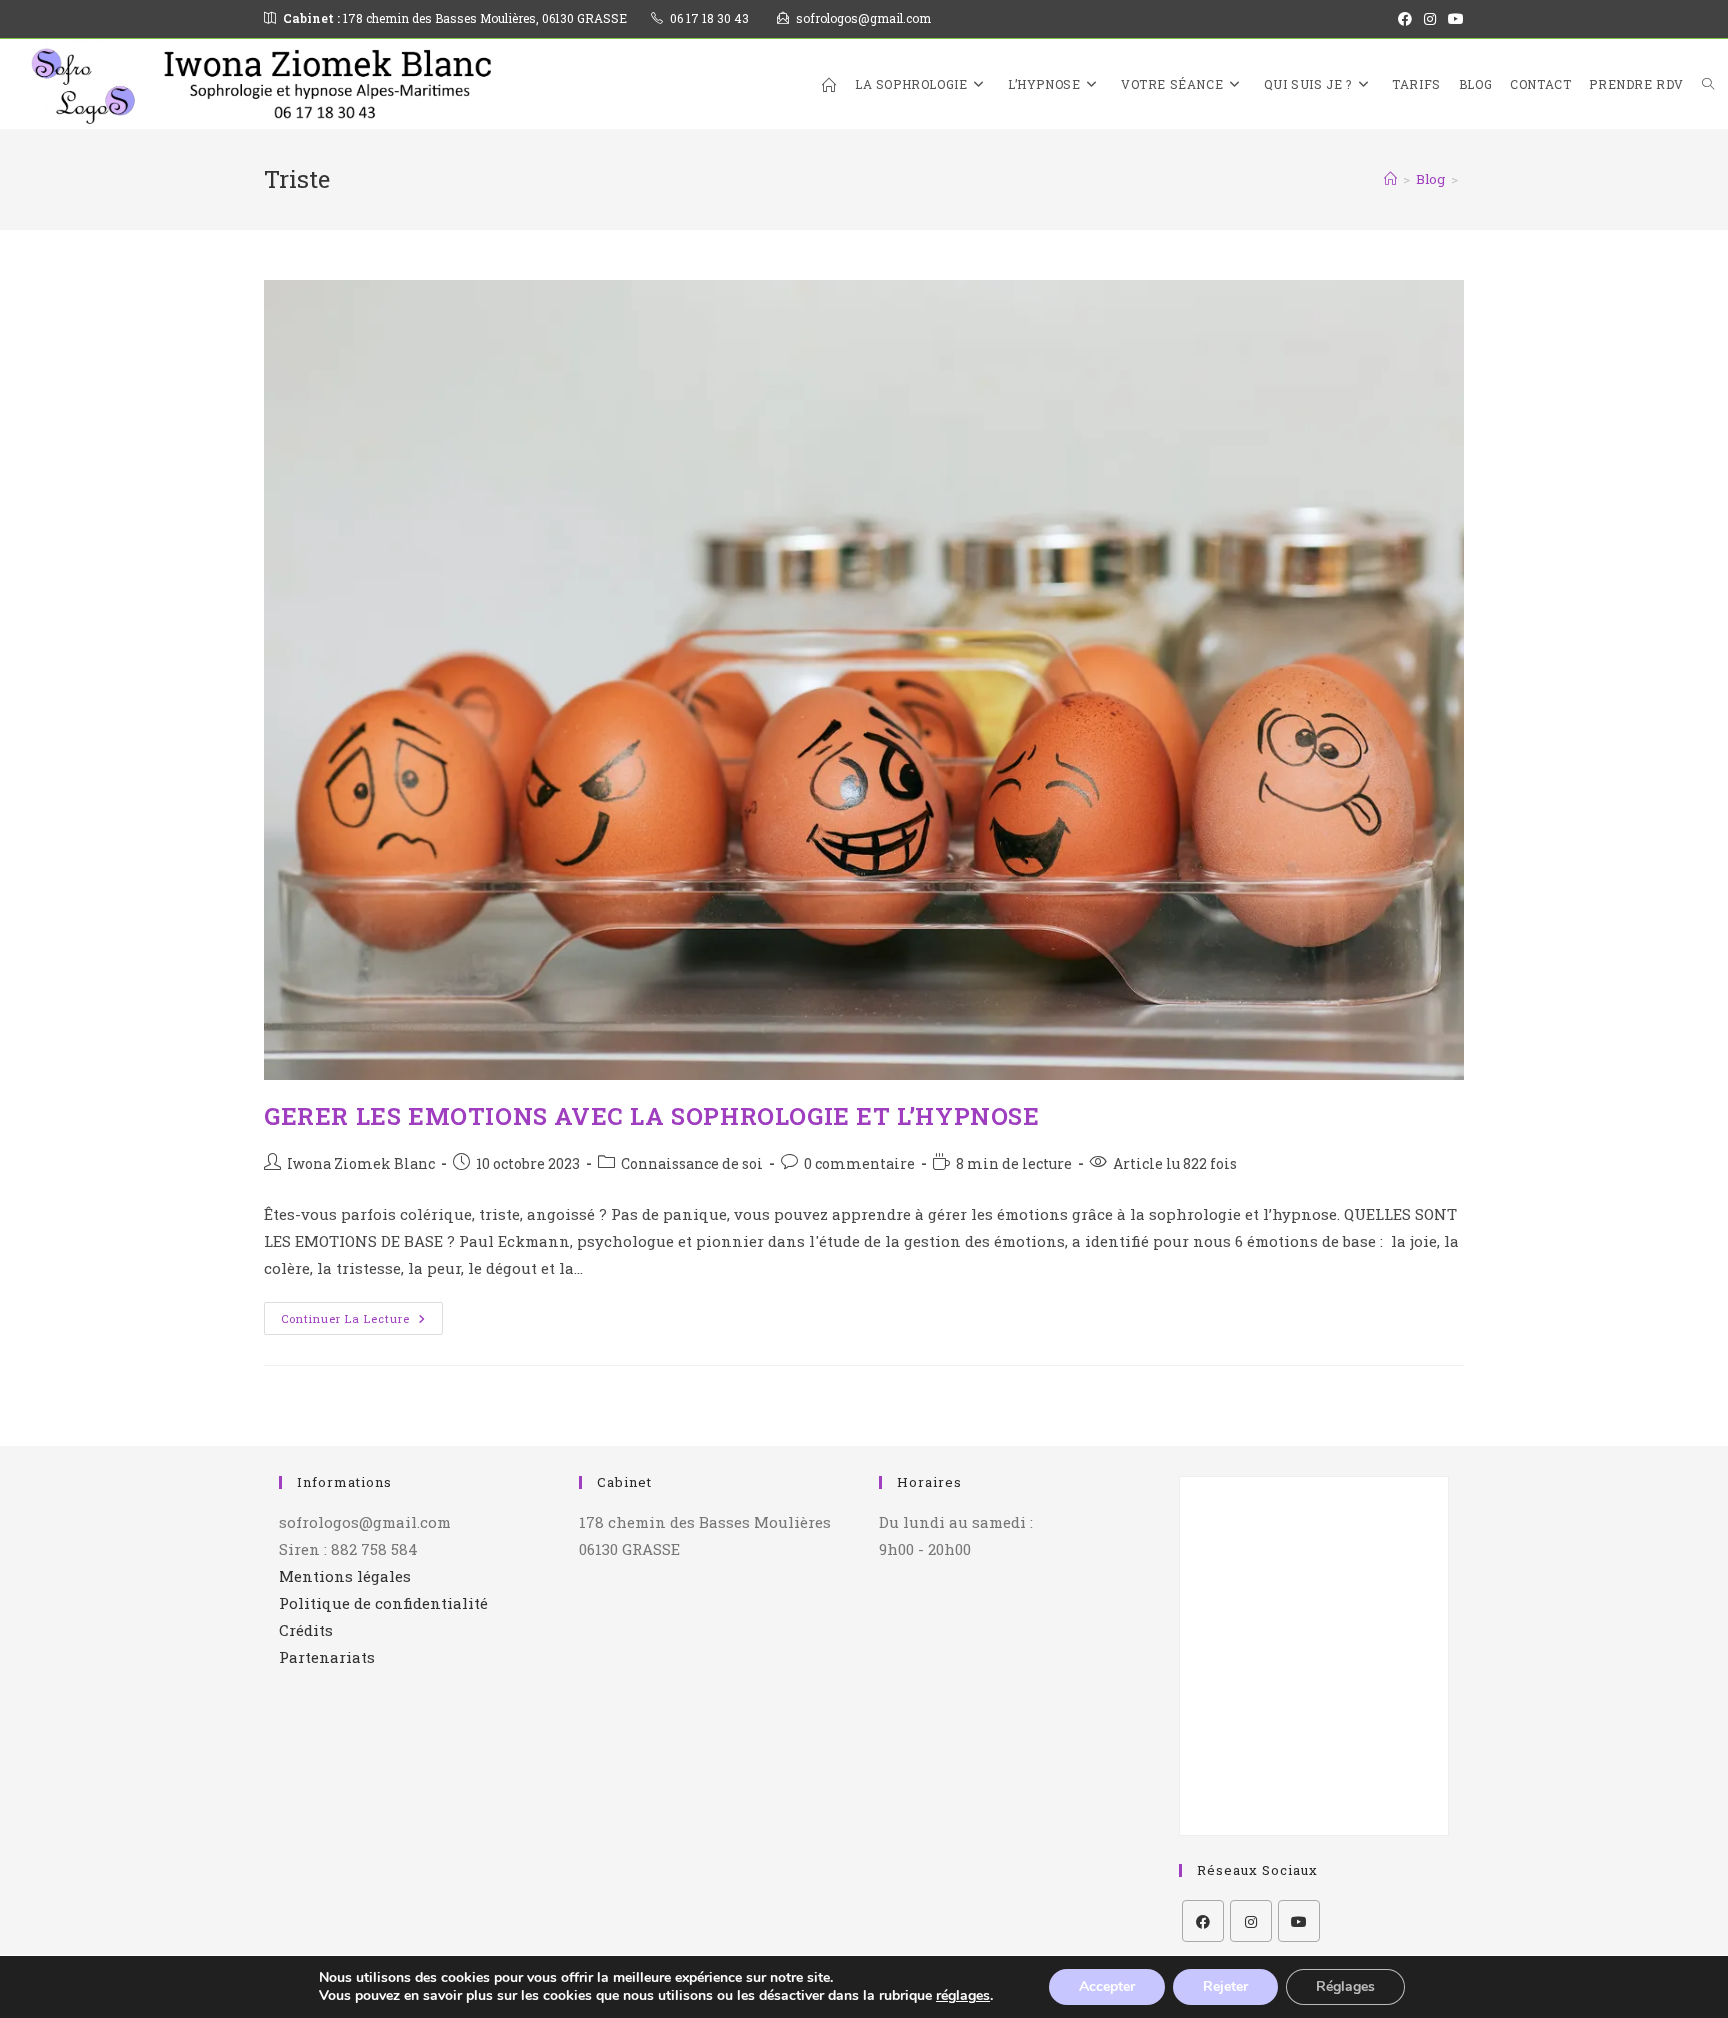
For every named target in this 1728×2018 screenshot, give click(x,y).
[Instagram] (1251, 1921)
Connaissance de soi (692, 1163)
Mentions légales (345, 1576)
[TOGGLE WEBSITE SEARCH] (1708, 84)
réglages (963, 1996)
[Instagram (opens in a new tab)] (1430, 19)
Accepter (1107, 1986)
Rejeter (1225, 1986)
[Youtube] (1299, 1921)
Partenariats (327, 1657)
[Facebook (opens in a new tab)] (1405, 19)
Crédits (306, 1630)
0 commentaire (859, 1163)
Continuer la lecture (362, 1314)
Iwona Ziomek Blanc (361, 1163)
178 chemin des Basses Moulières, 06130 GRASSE (455, 18)
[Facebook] (1203, 1921)
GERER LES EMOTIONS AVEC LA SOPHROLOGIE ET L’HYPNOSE (652, 1116)
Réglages (1345, 1986)
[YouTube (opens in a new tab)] (1453, 19)
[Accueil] (1390, 179)
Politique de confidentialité (383, 1603)
